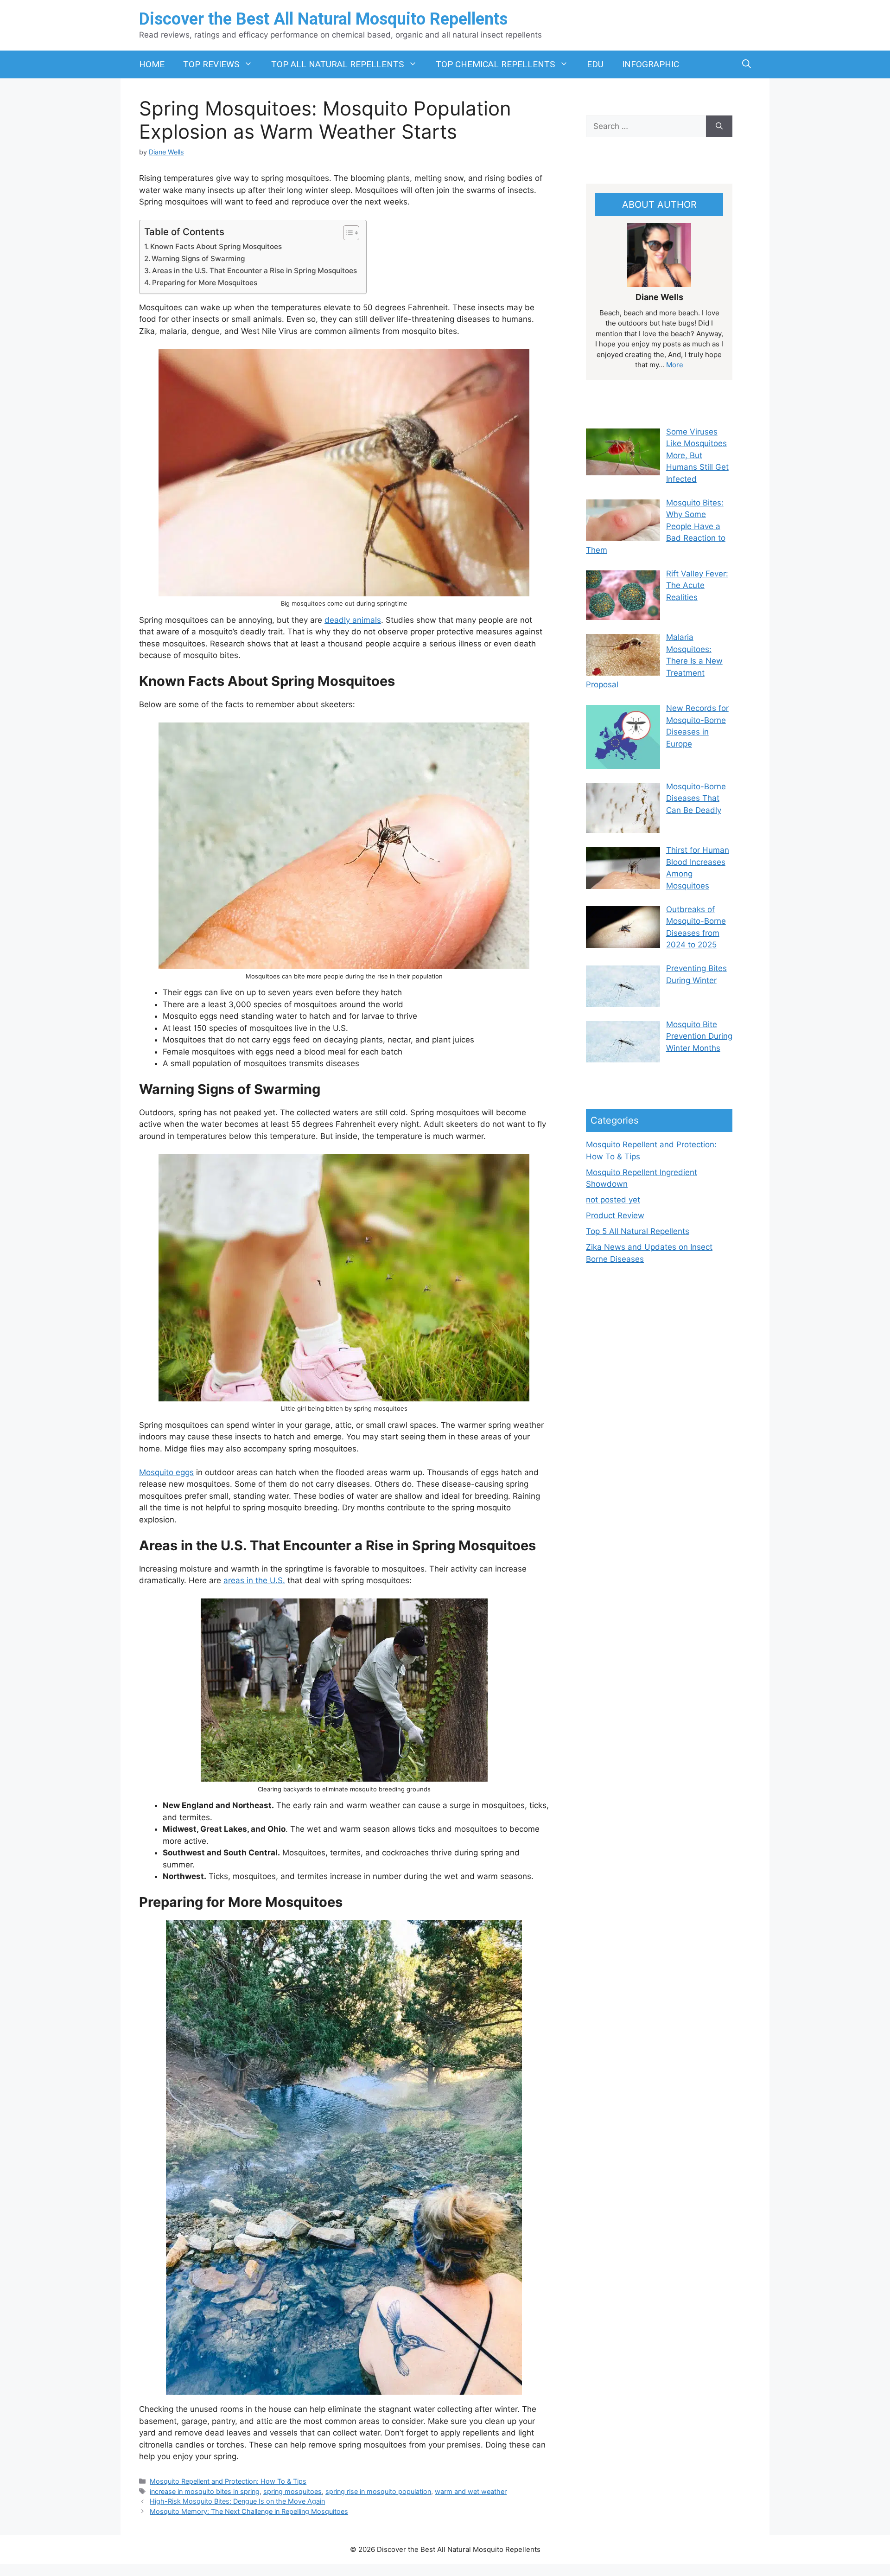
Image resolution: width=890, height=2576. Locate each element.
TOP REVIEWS (211, 64)
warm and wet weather (471, 2491)
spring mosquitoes (292, 2491)
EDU (595, 64)
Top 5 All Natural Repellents (638, 1231)
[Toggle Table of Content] (346, 233)
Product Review (615, 1215)
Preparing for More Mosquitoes (205, 283)
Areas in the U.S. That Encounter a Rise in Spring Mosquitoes (254, 271)
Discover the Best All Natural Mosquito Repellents (323, 19)
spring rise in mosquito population (378, 2491)
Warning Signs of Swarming (198, 259)
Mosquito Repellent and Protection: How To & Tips (228, 2481)
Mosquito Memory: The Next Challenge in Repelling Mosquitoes (249, 2511)
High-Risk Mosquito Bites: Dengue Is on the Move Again (237, 2501)
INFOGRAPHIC (651, 64)
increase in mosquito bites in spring (205, 2491)
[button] (747, 64)
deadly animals (353, 620)
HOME (152, 64)
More (674, 365)
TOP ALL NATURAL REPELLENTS (337, 64)
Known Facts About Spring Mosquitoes (216, 246)
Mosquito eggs (166, 1472)
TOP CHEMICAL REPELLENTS (495, 64)
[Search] (719, 127)
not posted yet (613, 1200)
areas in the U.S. (254, 1580)
